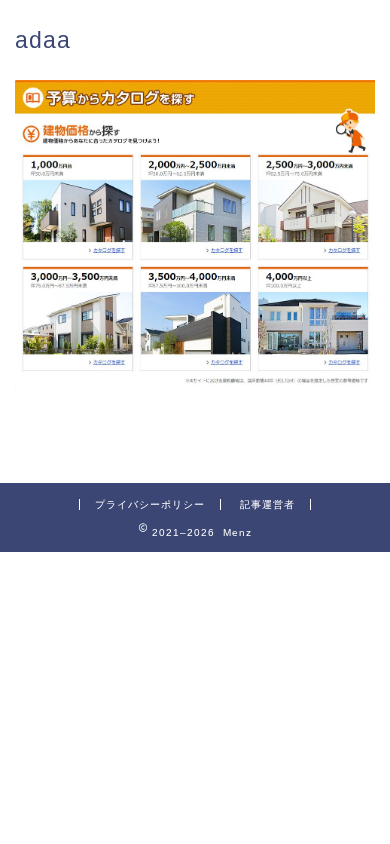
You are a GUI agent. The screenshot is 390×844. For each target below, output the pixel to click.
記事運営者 (267, 504)
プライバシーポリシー (150, 504)
